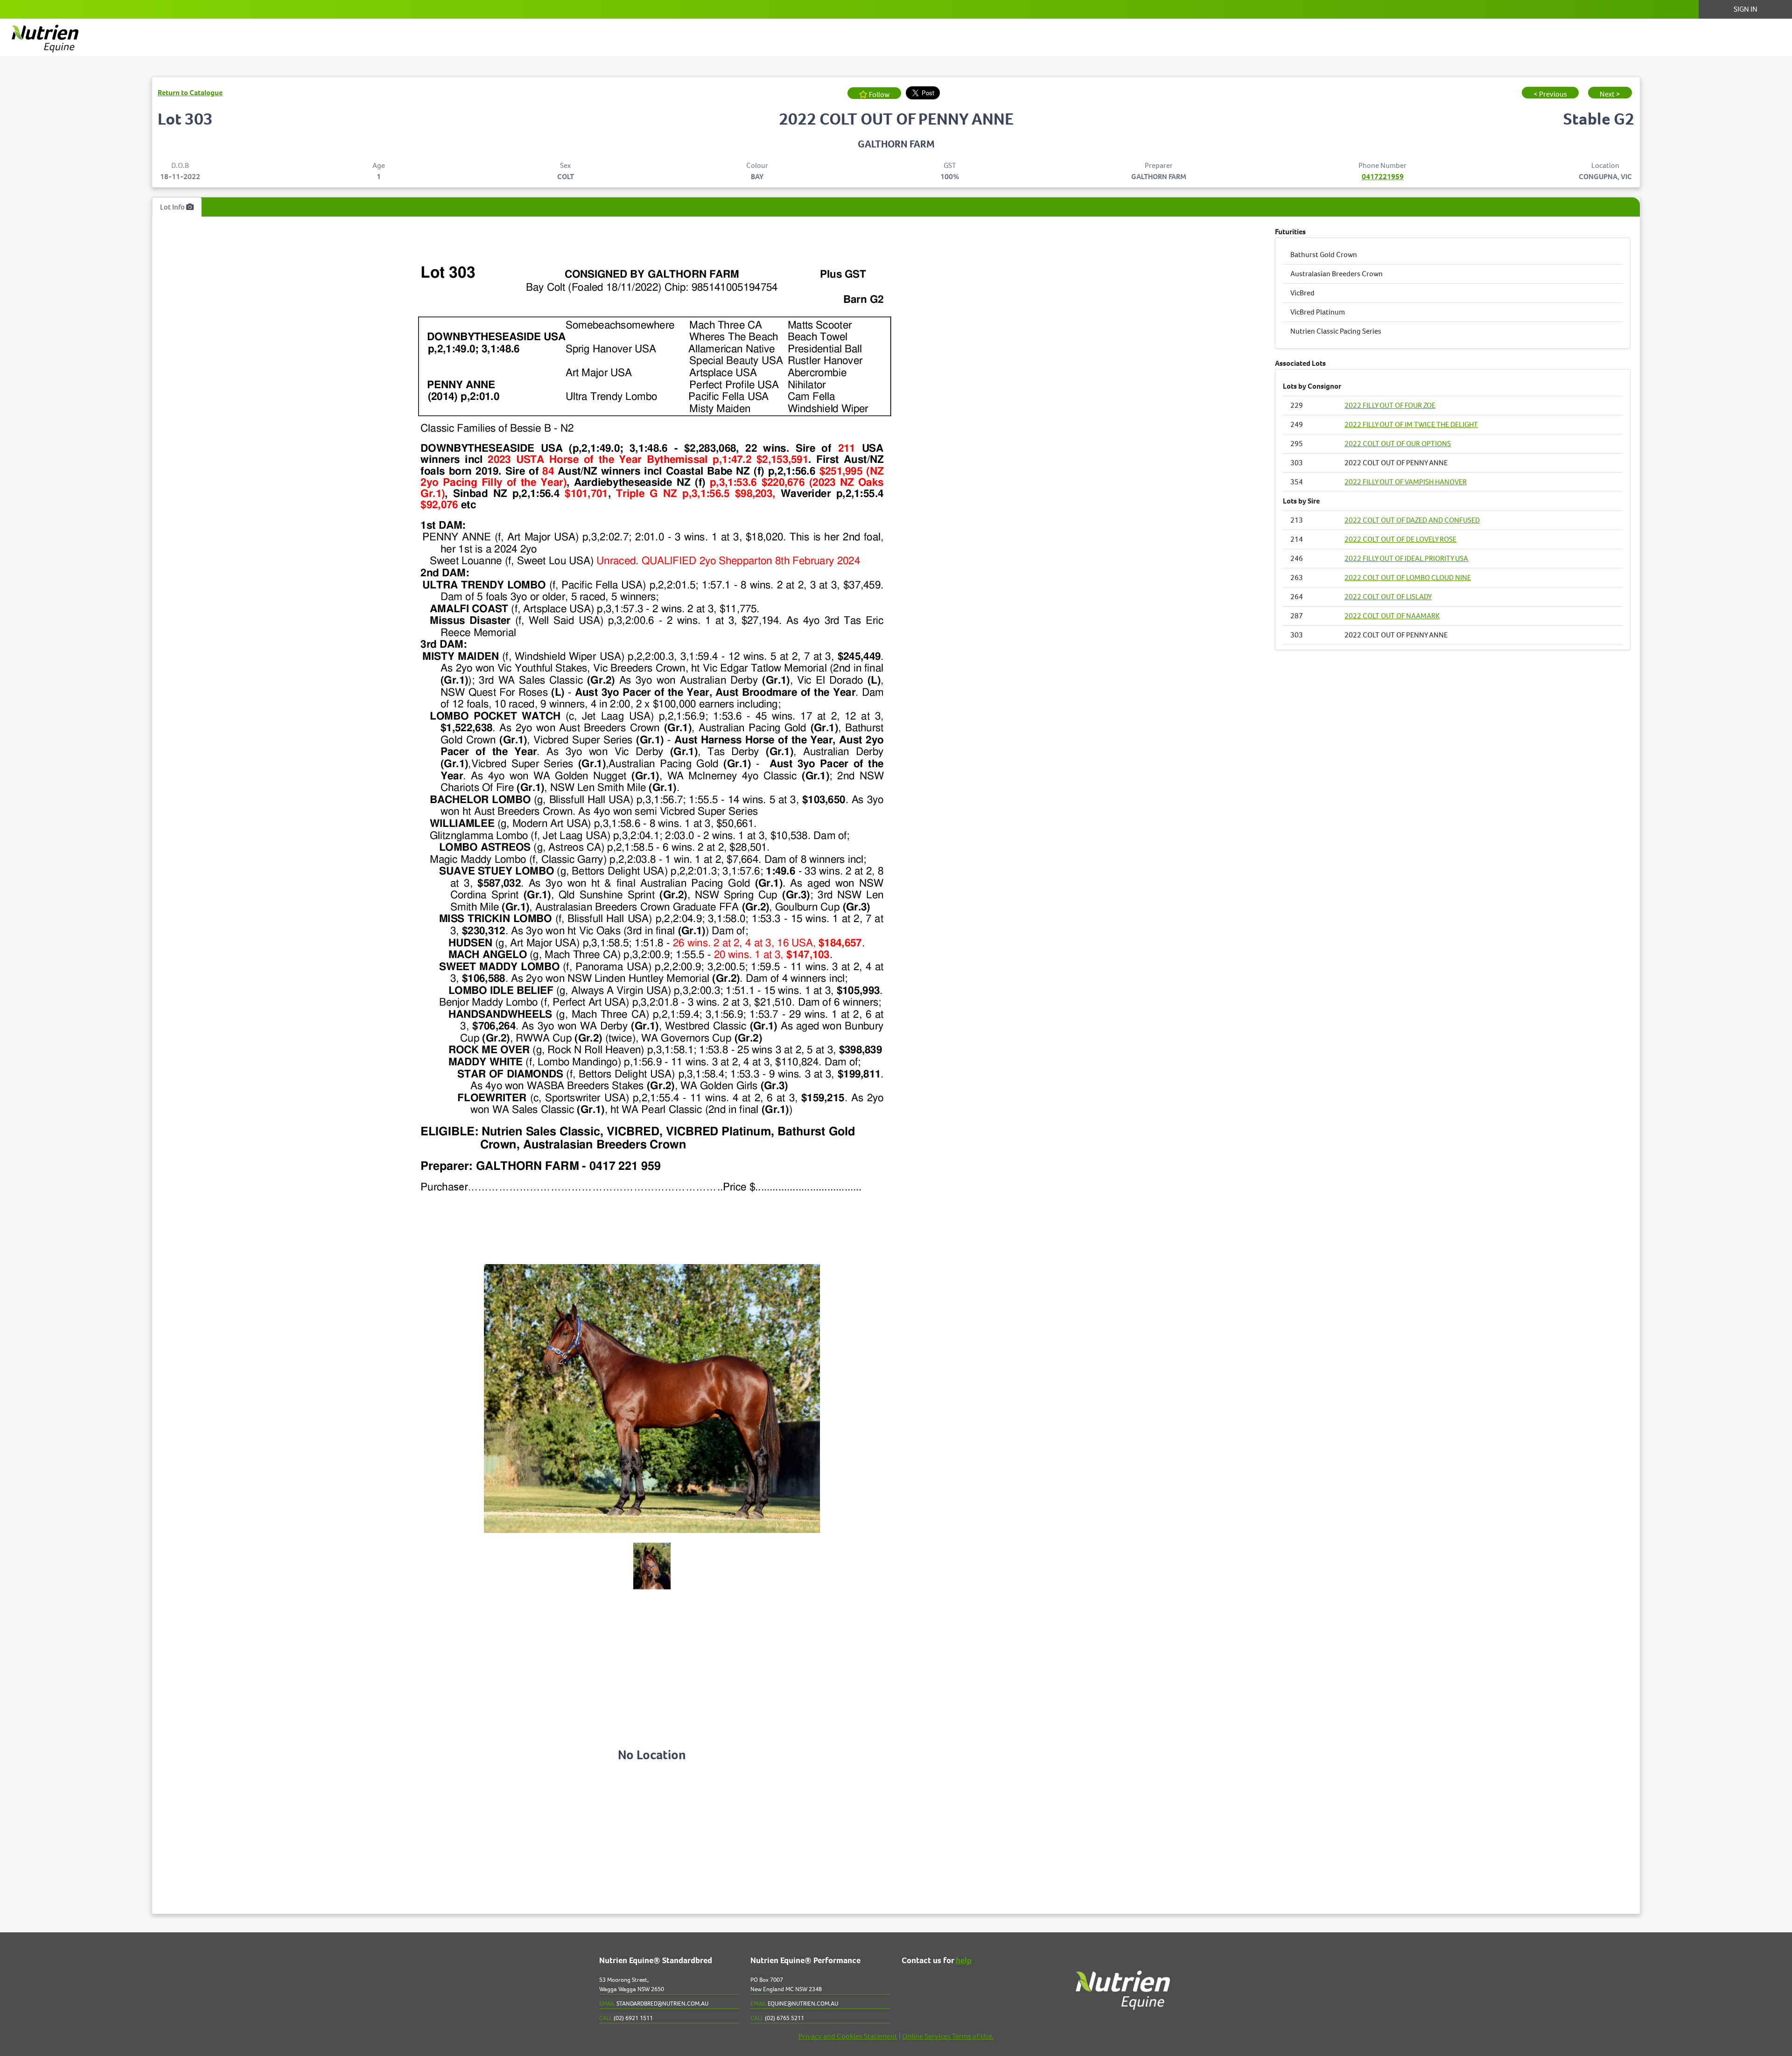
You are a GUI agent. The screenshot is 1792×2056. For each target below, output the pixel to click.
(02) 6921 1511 (626, 2018)
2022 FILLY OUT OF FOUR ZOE (1390, 405)
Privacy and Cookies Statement (848, 2036)
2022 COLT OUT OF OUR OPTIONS (1398, 444)
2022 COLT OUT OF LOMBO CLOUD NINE (1408, 577)
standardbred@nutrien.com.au (654, 2004)
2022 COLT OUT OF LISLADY (1388, 597)
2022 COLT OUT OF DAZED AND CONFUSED (1412, 520)
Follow (878, 94)
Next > (1610, 94)
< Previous (1550, 94)
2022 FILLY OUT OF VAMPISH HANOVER (1406, 482)
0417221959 (1383, 177)
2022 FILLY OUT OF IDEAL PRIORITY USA (1406, 558)
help (964, 1961)
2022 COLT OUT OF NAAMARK (1392, 616)
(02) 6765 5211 (777, 2018)
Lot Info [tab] (173, 207)
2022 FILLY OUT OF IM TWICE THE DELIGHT (1411, 424)
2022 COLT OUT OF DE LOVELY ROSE (1400, 539)
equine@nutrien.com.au (794, 2004)
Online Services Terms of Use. (948, 2036)
